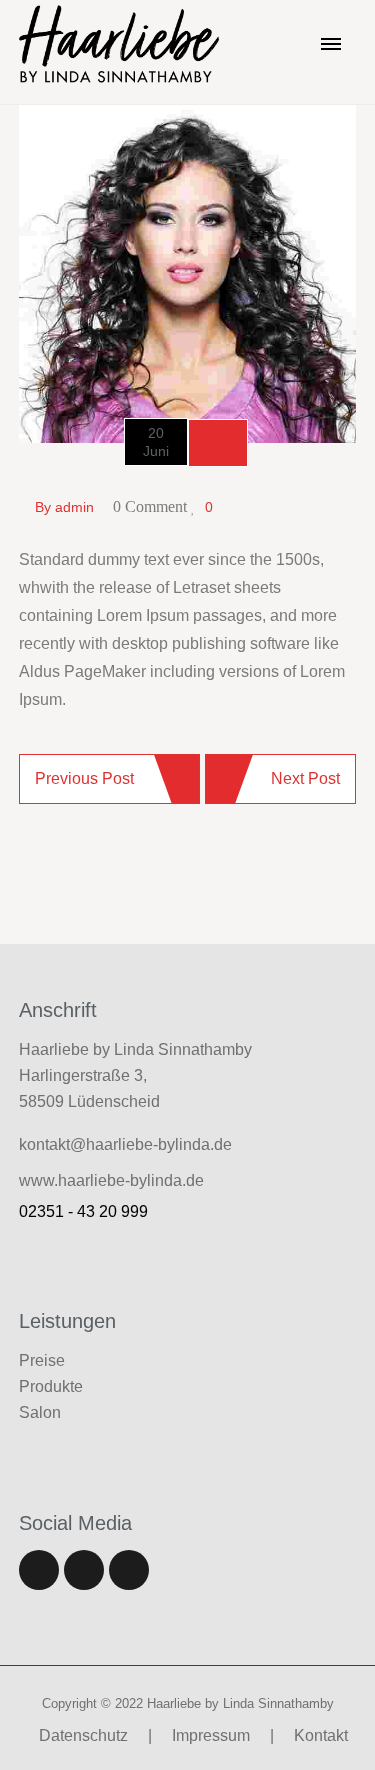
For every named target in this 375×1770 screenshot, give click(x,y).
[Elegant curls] (188, 272)
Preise (42, 1360)
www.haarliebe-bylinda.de (111, 1180)
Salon (40, 1412)
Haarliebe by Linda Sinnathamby (240, 1703)
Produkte (51, 1386)
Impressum (211, 1735)
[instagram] (129, 1570)
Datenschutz (83, 1735)
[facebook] (39, 1570)
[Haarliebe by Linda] (119, 42)
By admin (64, 507)
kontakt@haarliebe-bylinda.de (125, 1144)
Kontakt (321, 1735)
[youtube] (84, 1570)
